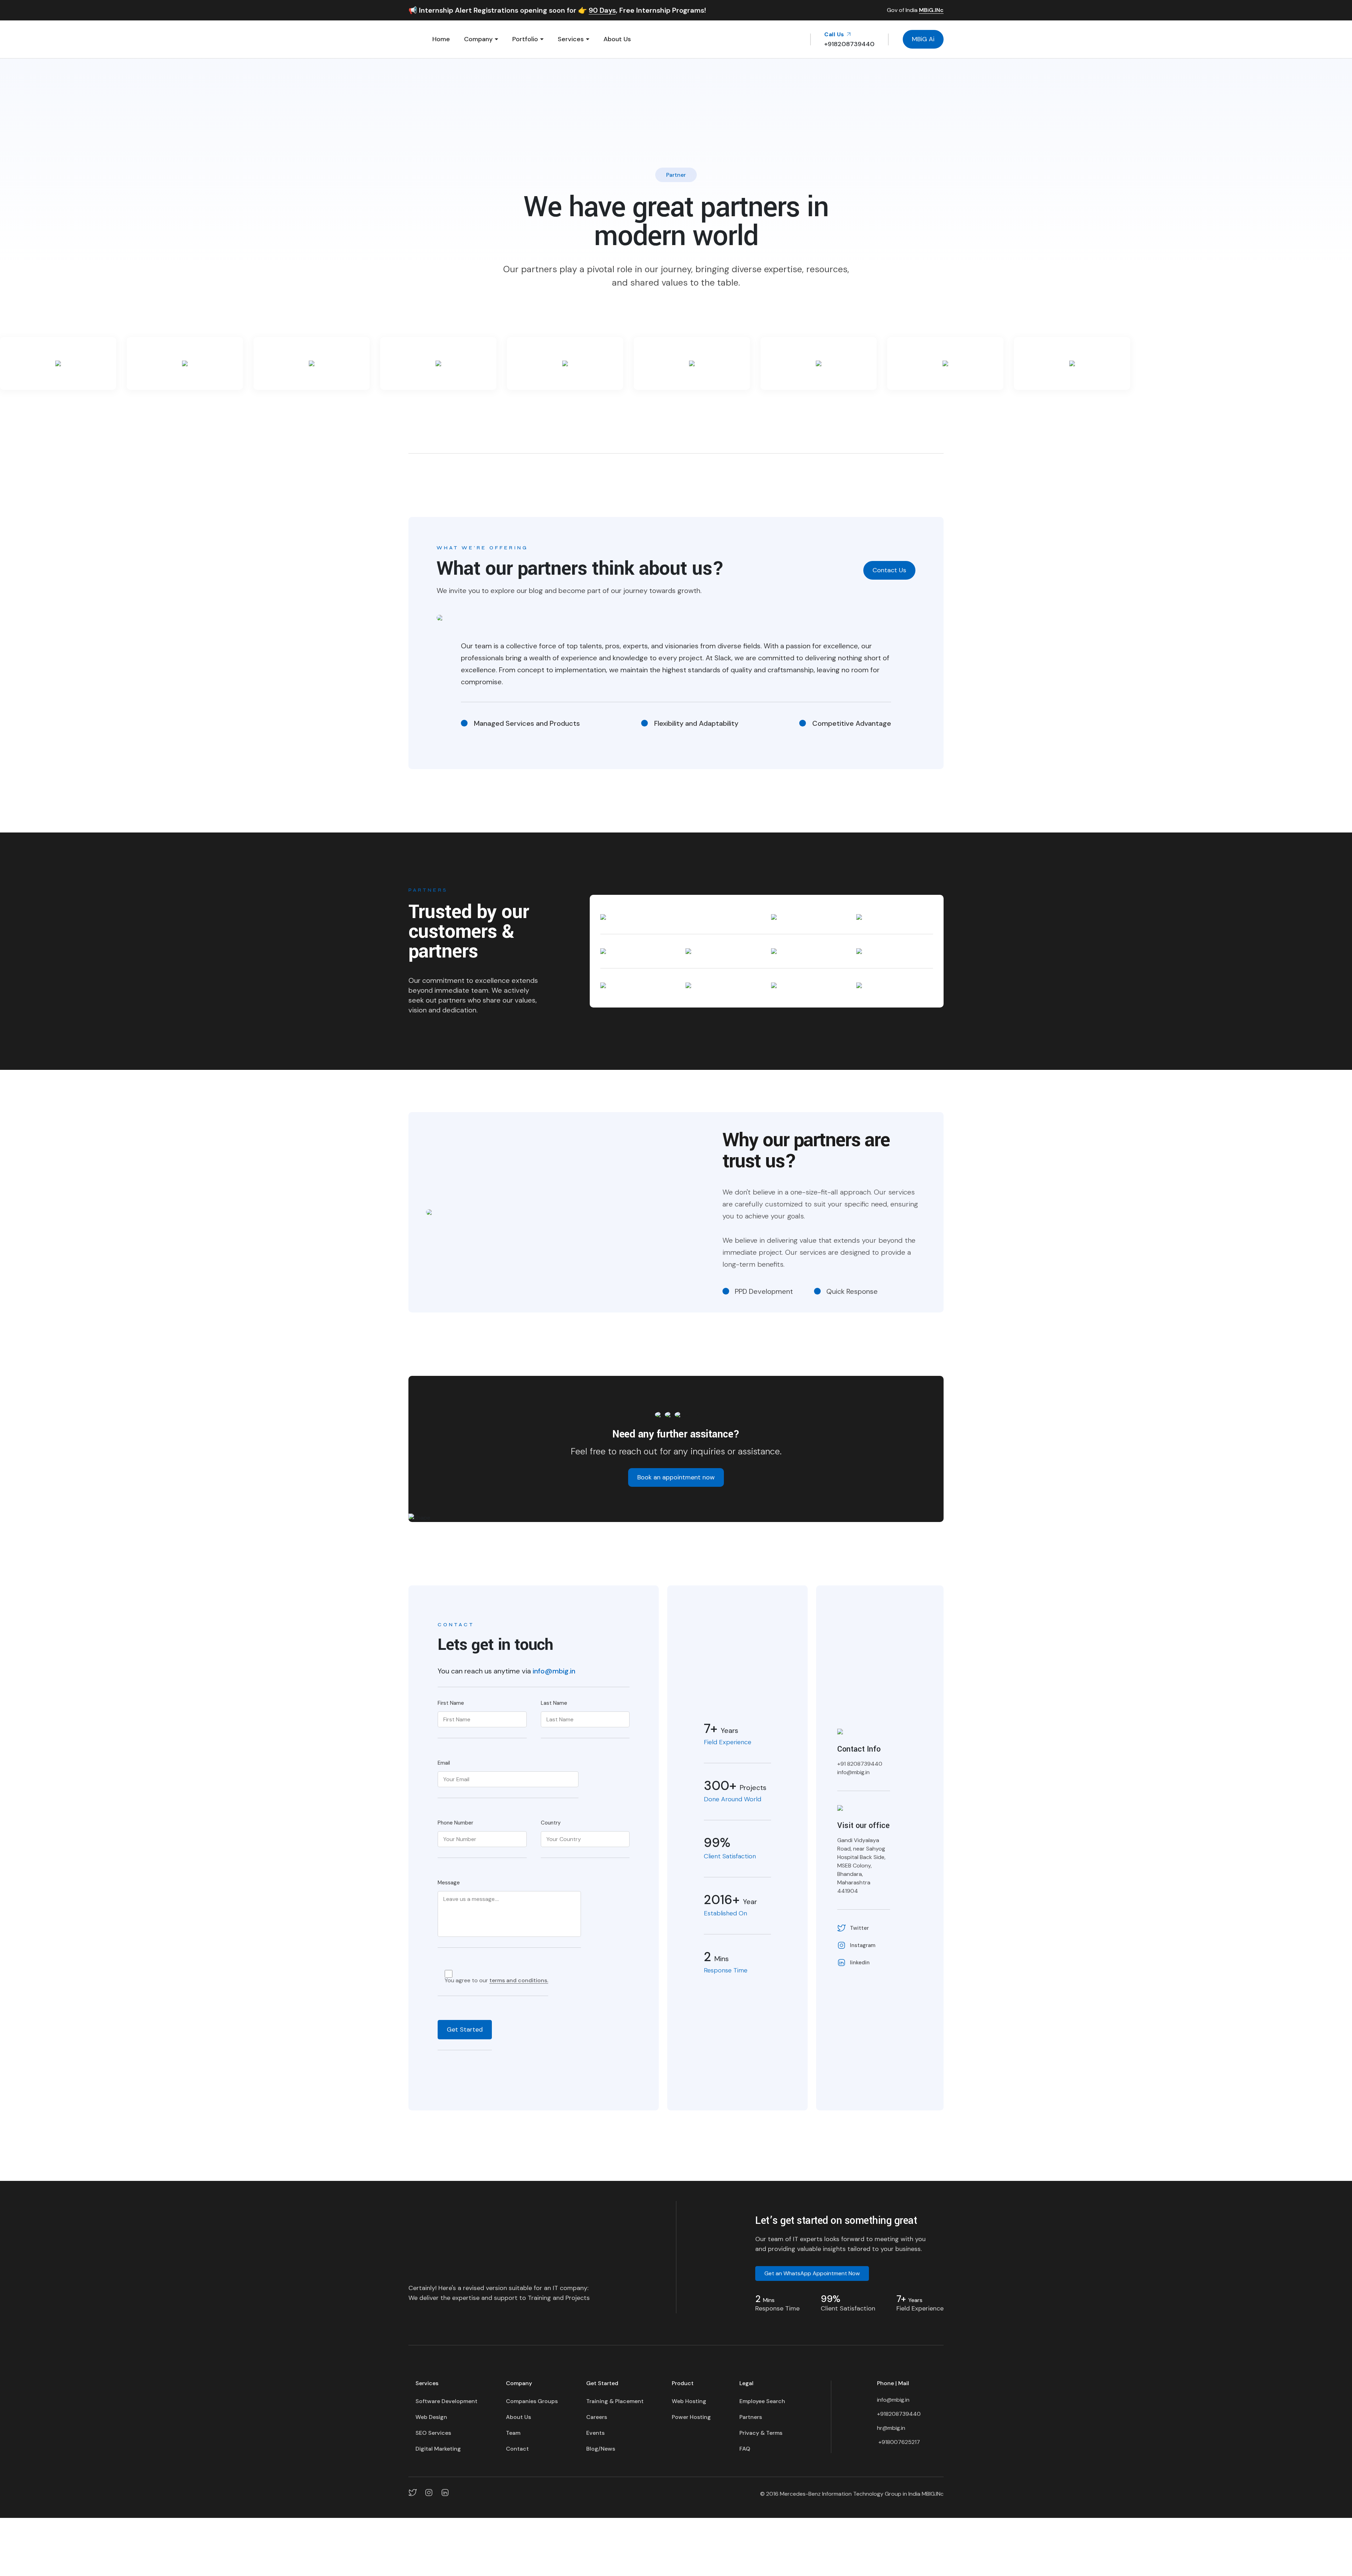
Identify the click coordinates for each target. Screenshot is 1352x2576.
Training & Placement (615, 2401)
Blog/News (601, 2449)
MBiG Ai (923, 39)
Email (444, 1763)
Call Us (835, 34)
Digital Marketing (438, 2449)
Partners (751, 2417)
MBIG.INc (933, 2494)
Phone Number (455, 1823)
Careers (597, 2417)
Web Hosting (689, 2401)
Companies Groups (532, 2401)
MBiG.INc (931, 10)
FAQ (745, 2449)
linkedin (860, 1963)
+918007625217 (899, 2442)
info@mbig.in (554, 1671)
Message (449, 1883)
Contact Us (889, 570)
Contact (517, 2449)
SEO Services (433, 2433)
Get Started (465, 2029)
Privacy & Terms (761, 2433)
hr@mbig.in (891, 2428)
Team (513, 2433)
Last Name (554, 1703)
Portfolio (525, 39)
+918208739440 (899, 2414)
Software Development (446, 2401)
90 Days (602, 10)
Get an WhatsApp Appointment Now (812, 2273)
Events (595, 2433)
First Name (451, 1703)
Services (571, 39)
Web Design (431, 2417)
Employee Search (762, 2401)
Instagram (863, 1945)
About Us (617, 39)
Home (441, 39)
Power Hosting (691, 2417)
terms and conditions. (519, 1981)
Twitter (859, 1928)
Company (478, 39)
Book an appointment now (676, 1477)
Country (551, 1823)
